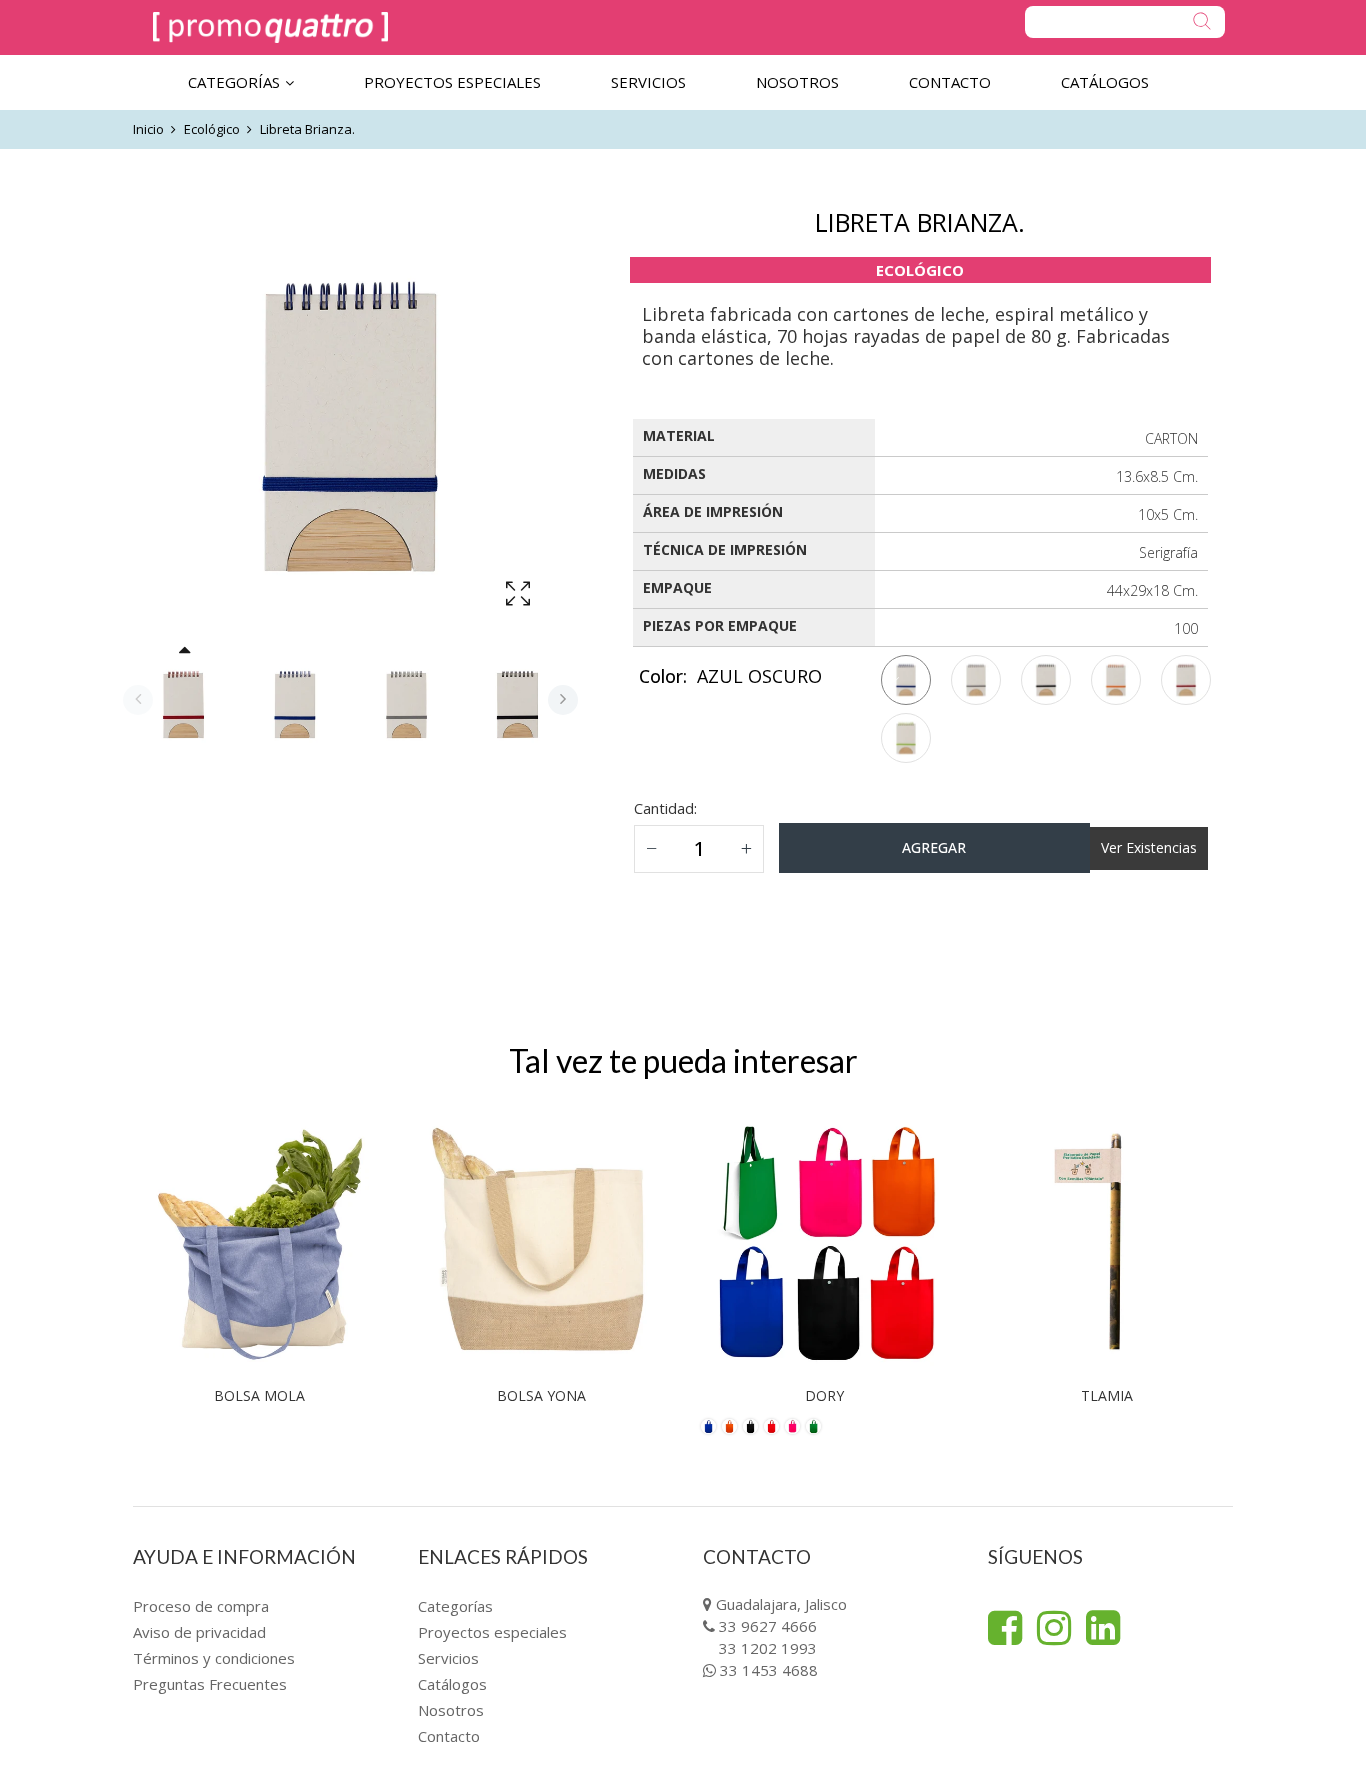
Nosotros (451, 1710)
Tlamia (1107, 1395)
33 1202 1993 (768, 1648)
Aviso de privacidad (199, 1632)
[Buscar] (1125, 22)
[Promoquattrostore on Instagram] (1054, 1628)
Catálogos (452, 1684)
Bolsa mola (259, 1395)
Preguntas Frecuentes (210, 1684)
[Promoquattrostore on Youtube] (1103, 1628)
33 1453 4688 (769, 1670)
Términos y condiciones (214, 1658)
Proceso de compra (201, 1606)
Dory (824, 1395)
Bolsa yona (541, 1395)
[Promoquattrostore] (270, 27)
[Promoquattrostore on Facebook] (1005, 1628)
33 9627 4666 (768, 1626)
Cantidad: (665, 808)
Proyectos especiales (492, 1632)
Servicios (448, 1658)
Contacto (449, 1736)
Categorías (455, 1606)
